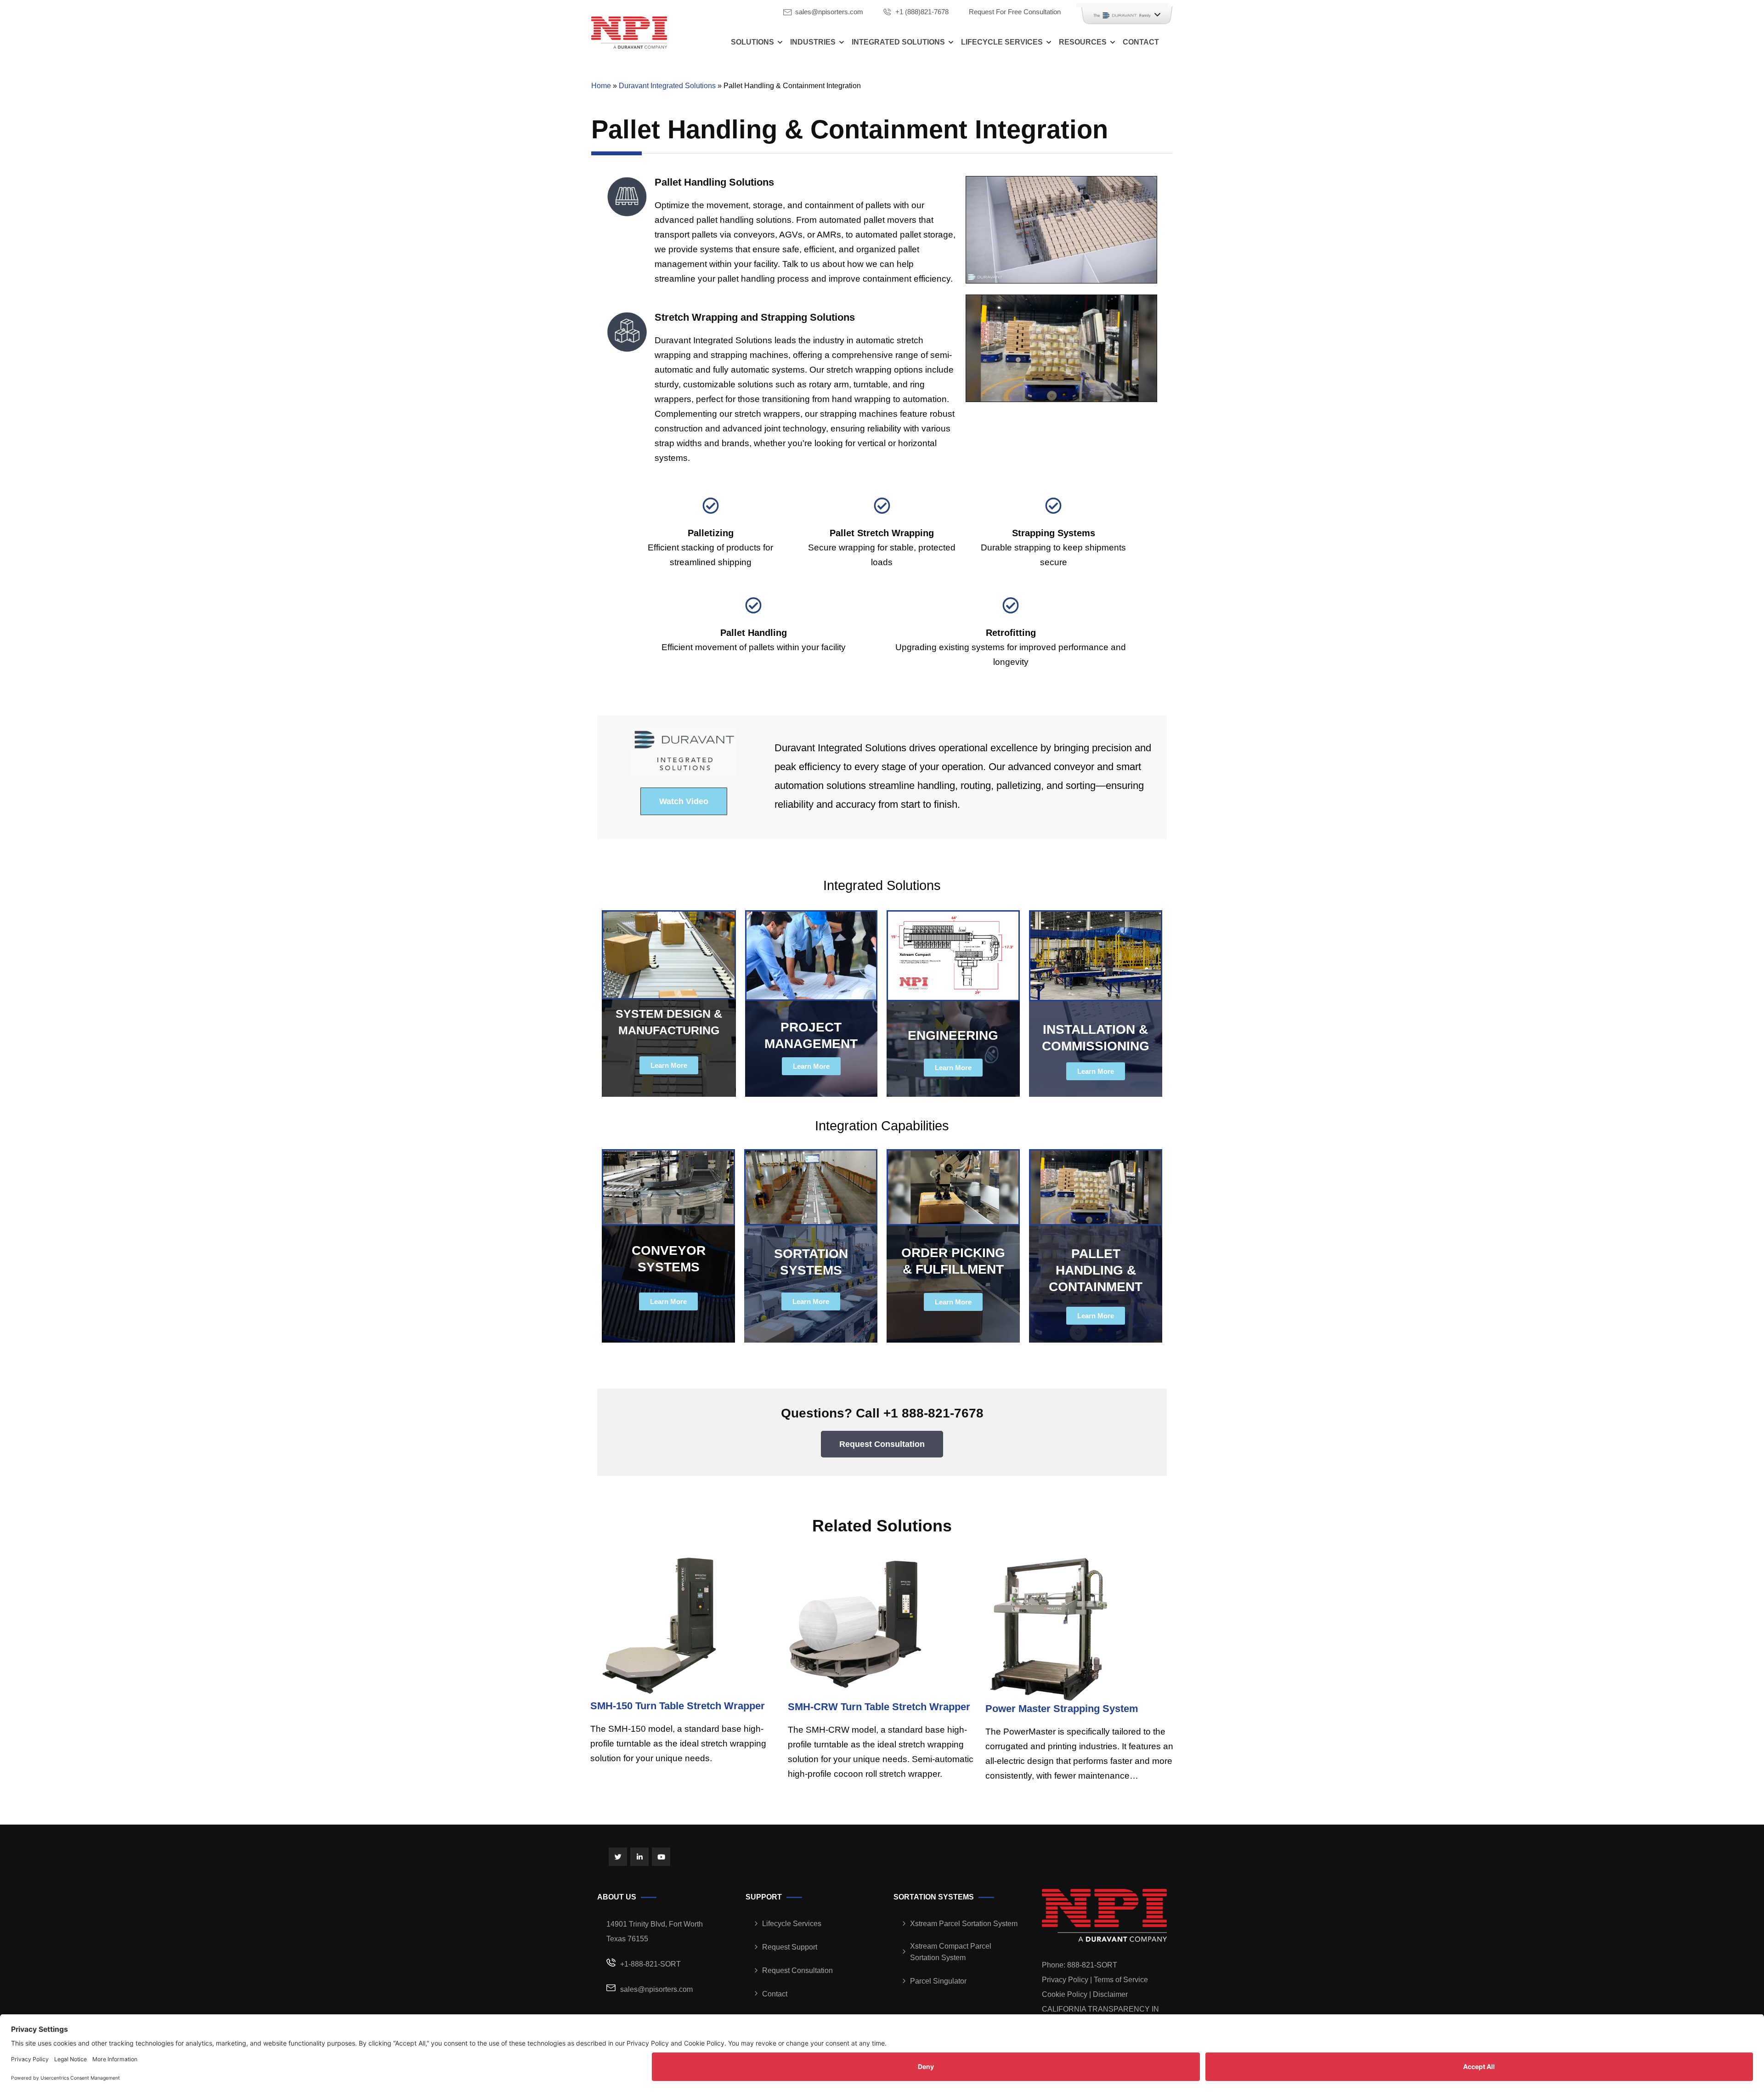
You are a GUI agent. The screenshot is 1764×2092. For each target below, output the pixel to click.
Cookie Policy (1065, 1994)
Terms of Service (1121, 1980)
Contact (1141, 42)
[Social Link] (618, 1857)
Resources (1083, 42)
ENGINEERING (953, 1035)
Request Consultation (797, 1970)
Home (601, 86)
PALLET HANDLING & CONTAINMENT (1096, 1270)
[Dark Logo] (629, 32)
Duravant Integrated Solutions (667, 86)
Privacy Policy (1065, 1980)
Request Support (790, 1947)
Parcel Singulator (938, 1981)
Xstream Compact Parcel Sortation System (951, 1952)
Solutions (752, 42)
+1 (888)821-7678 (922, 12)
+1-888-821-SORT (650, 1964)
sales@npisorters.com (829, 12)
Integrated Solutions (898, 42)
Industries (813, 42)
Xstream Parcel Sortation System (964, 1924)
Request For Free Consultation (1015, 12)
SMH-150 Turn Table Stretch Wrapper (678, 1706)
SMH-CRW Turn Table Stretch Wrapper (879, 1707)
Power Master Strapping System (1062, 1709)
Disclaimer (1110, 1994)
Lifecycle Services (1002, 42)
